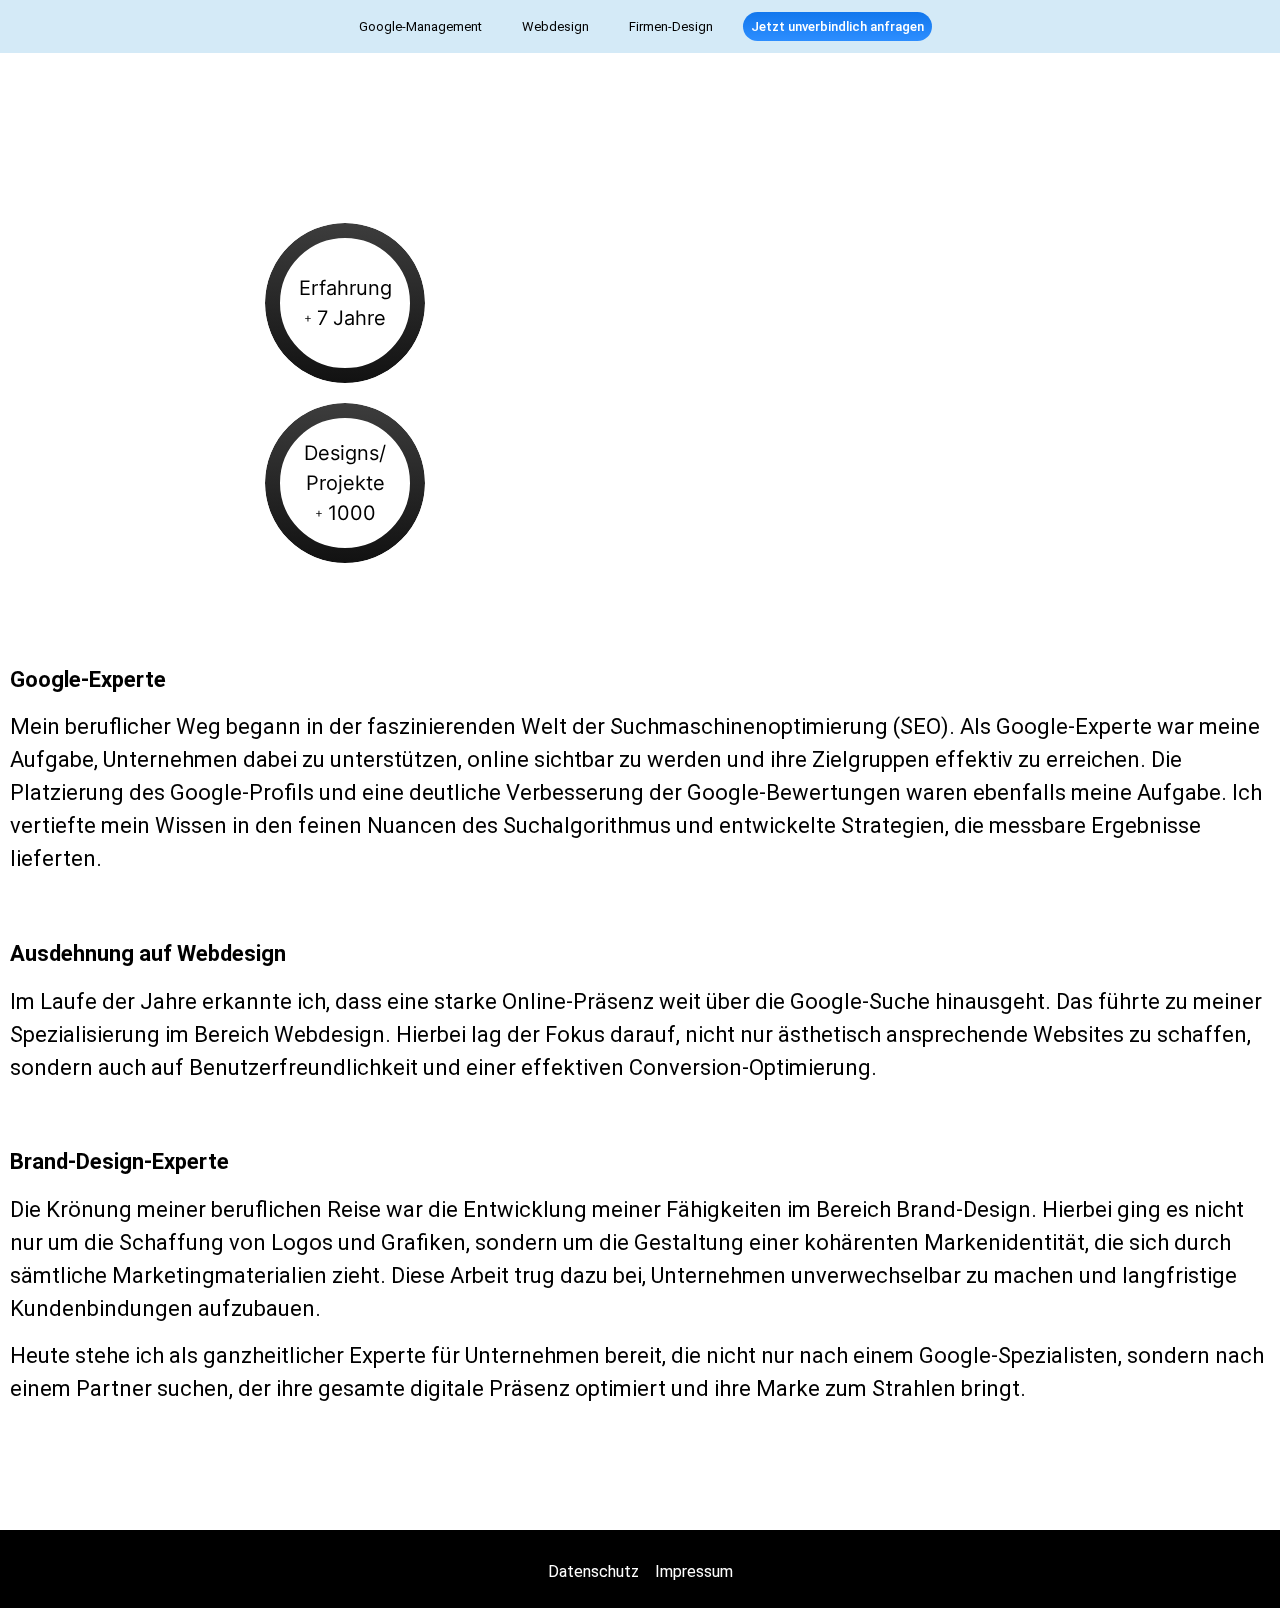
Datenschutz (593, 1571)
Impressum (694, 1571)
